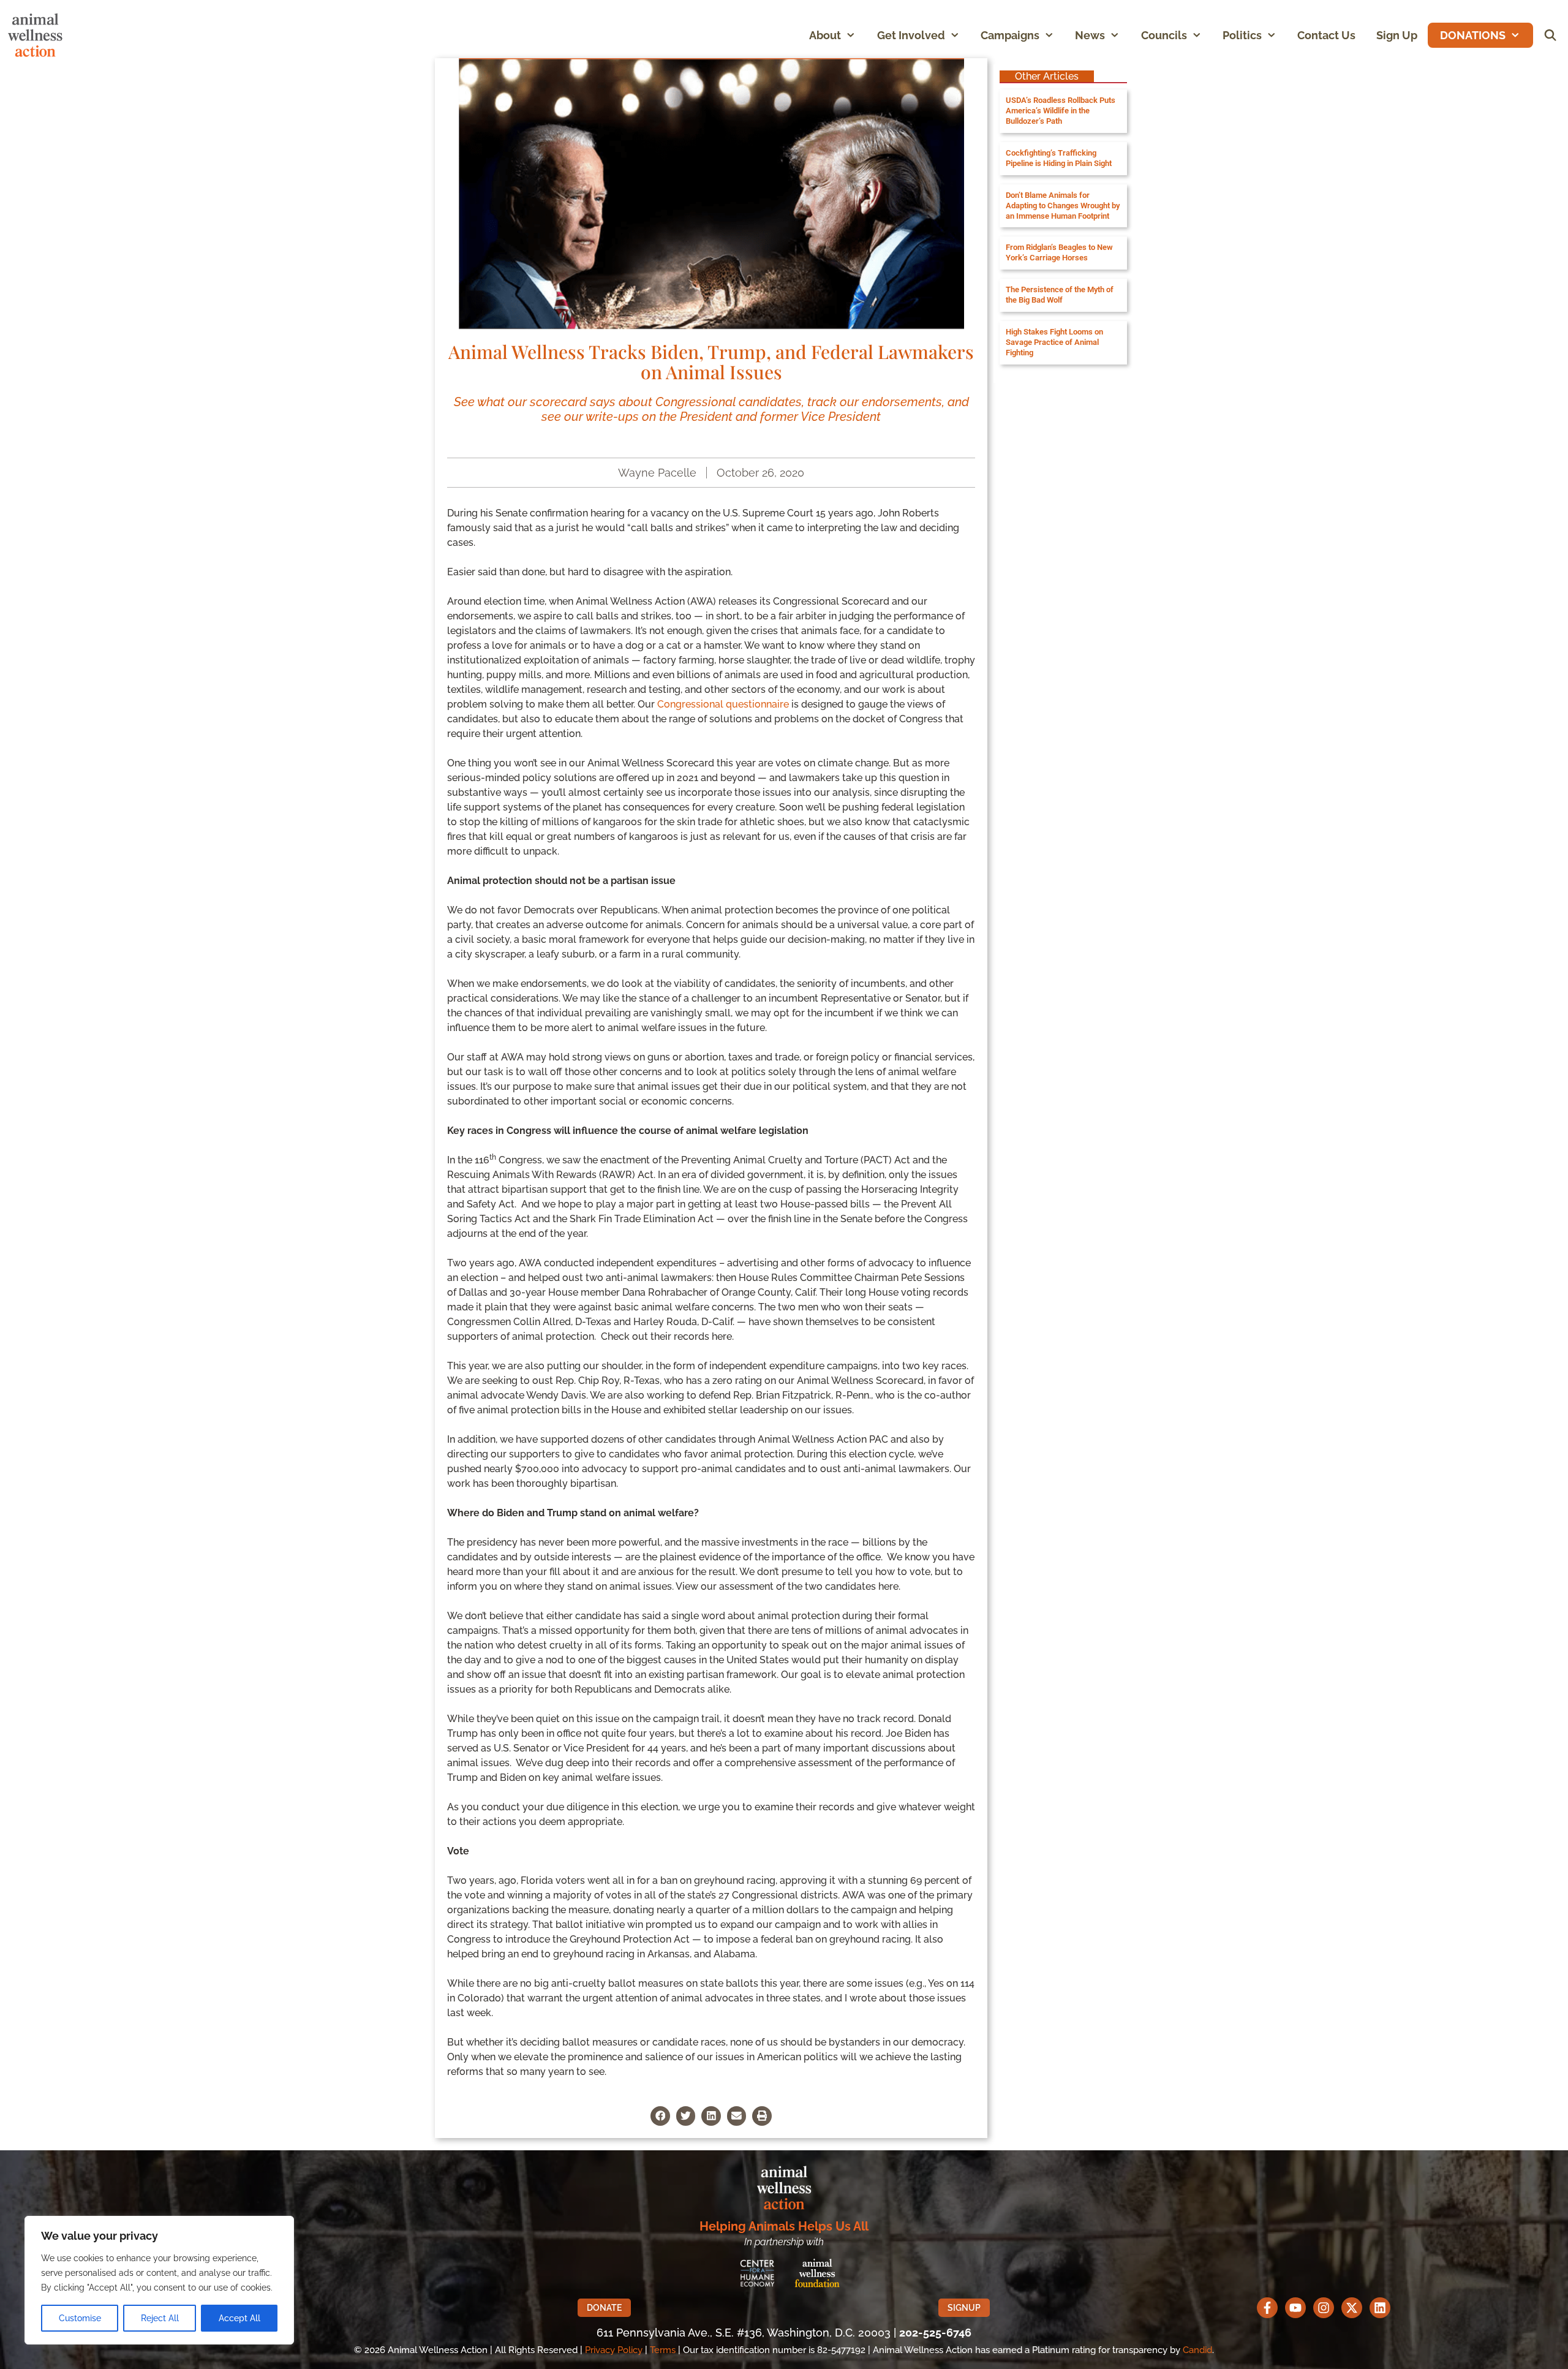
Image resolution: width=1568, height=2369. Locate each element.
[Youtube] (1295, 2308)
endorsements (902, 402)
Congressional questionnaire (723, 704)
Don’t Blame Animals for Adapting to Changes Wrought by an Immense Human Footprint (1063, 206)
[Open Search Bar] (1551, 35)
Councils (1164, 35)
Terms (663, 2350)
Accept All (239, 2318)
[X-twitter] (1352, 2308)
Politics (1242, 35)
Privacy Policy (614, 2350)
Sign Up (1397, 35)
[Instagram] (1324, 2308)
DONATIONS (1473, 35)
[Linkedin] (1380, 2308)
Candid (1197, 2350)
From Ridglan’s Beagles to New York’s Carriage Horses (1059, 252)
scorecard (558, 402)
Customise (80, 2318)
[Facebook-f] (1267, 2308)
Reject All (160, 2318)
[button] (854, 35)
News (1090, 35)
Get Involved (911, 35)
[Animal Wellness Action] (38, 35)
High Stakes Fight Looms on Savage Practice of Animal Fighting (1054, 342)
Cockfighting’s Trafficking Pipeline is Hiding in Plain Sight (1059, 158)
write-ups (612, 417)
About (825, 35)
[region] (159, 2280)
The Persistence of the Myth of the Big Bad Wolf (1060, 295)
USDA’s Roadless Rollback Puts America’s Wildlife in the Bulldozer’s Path (1061, 111)
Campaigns (1010, 35)
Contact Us (1326, 35)
